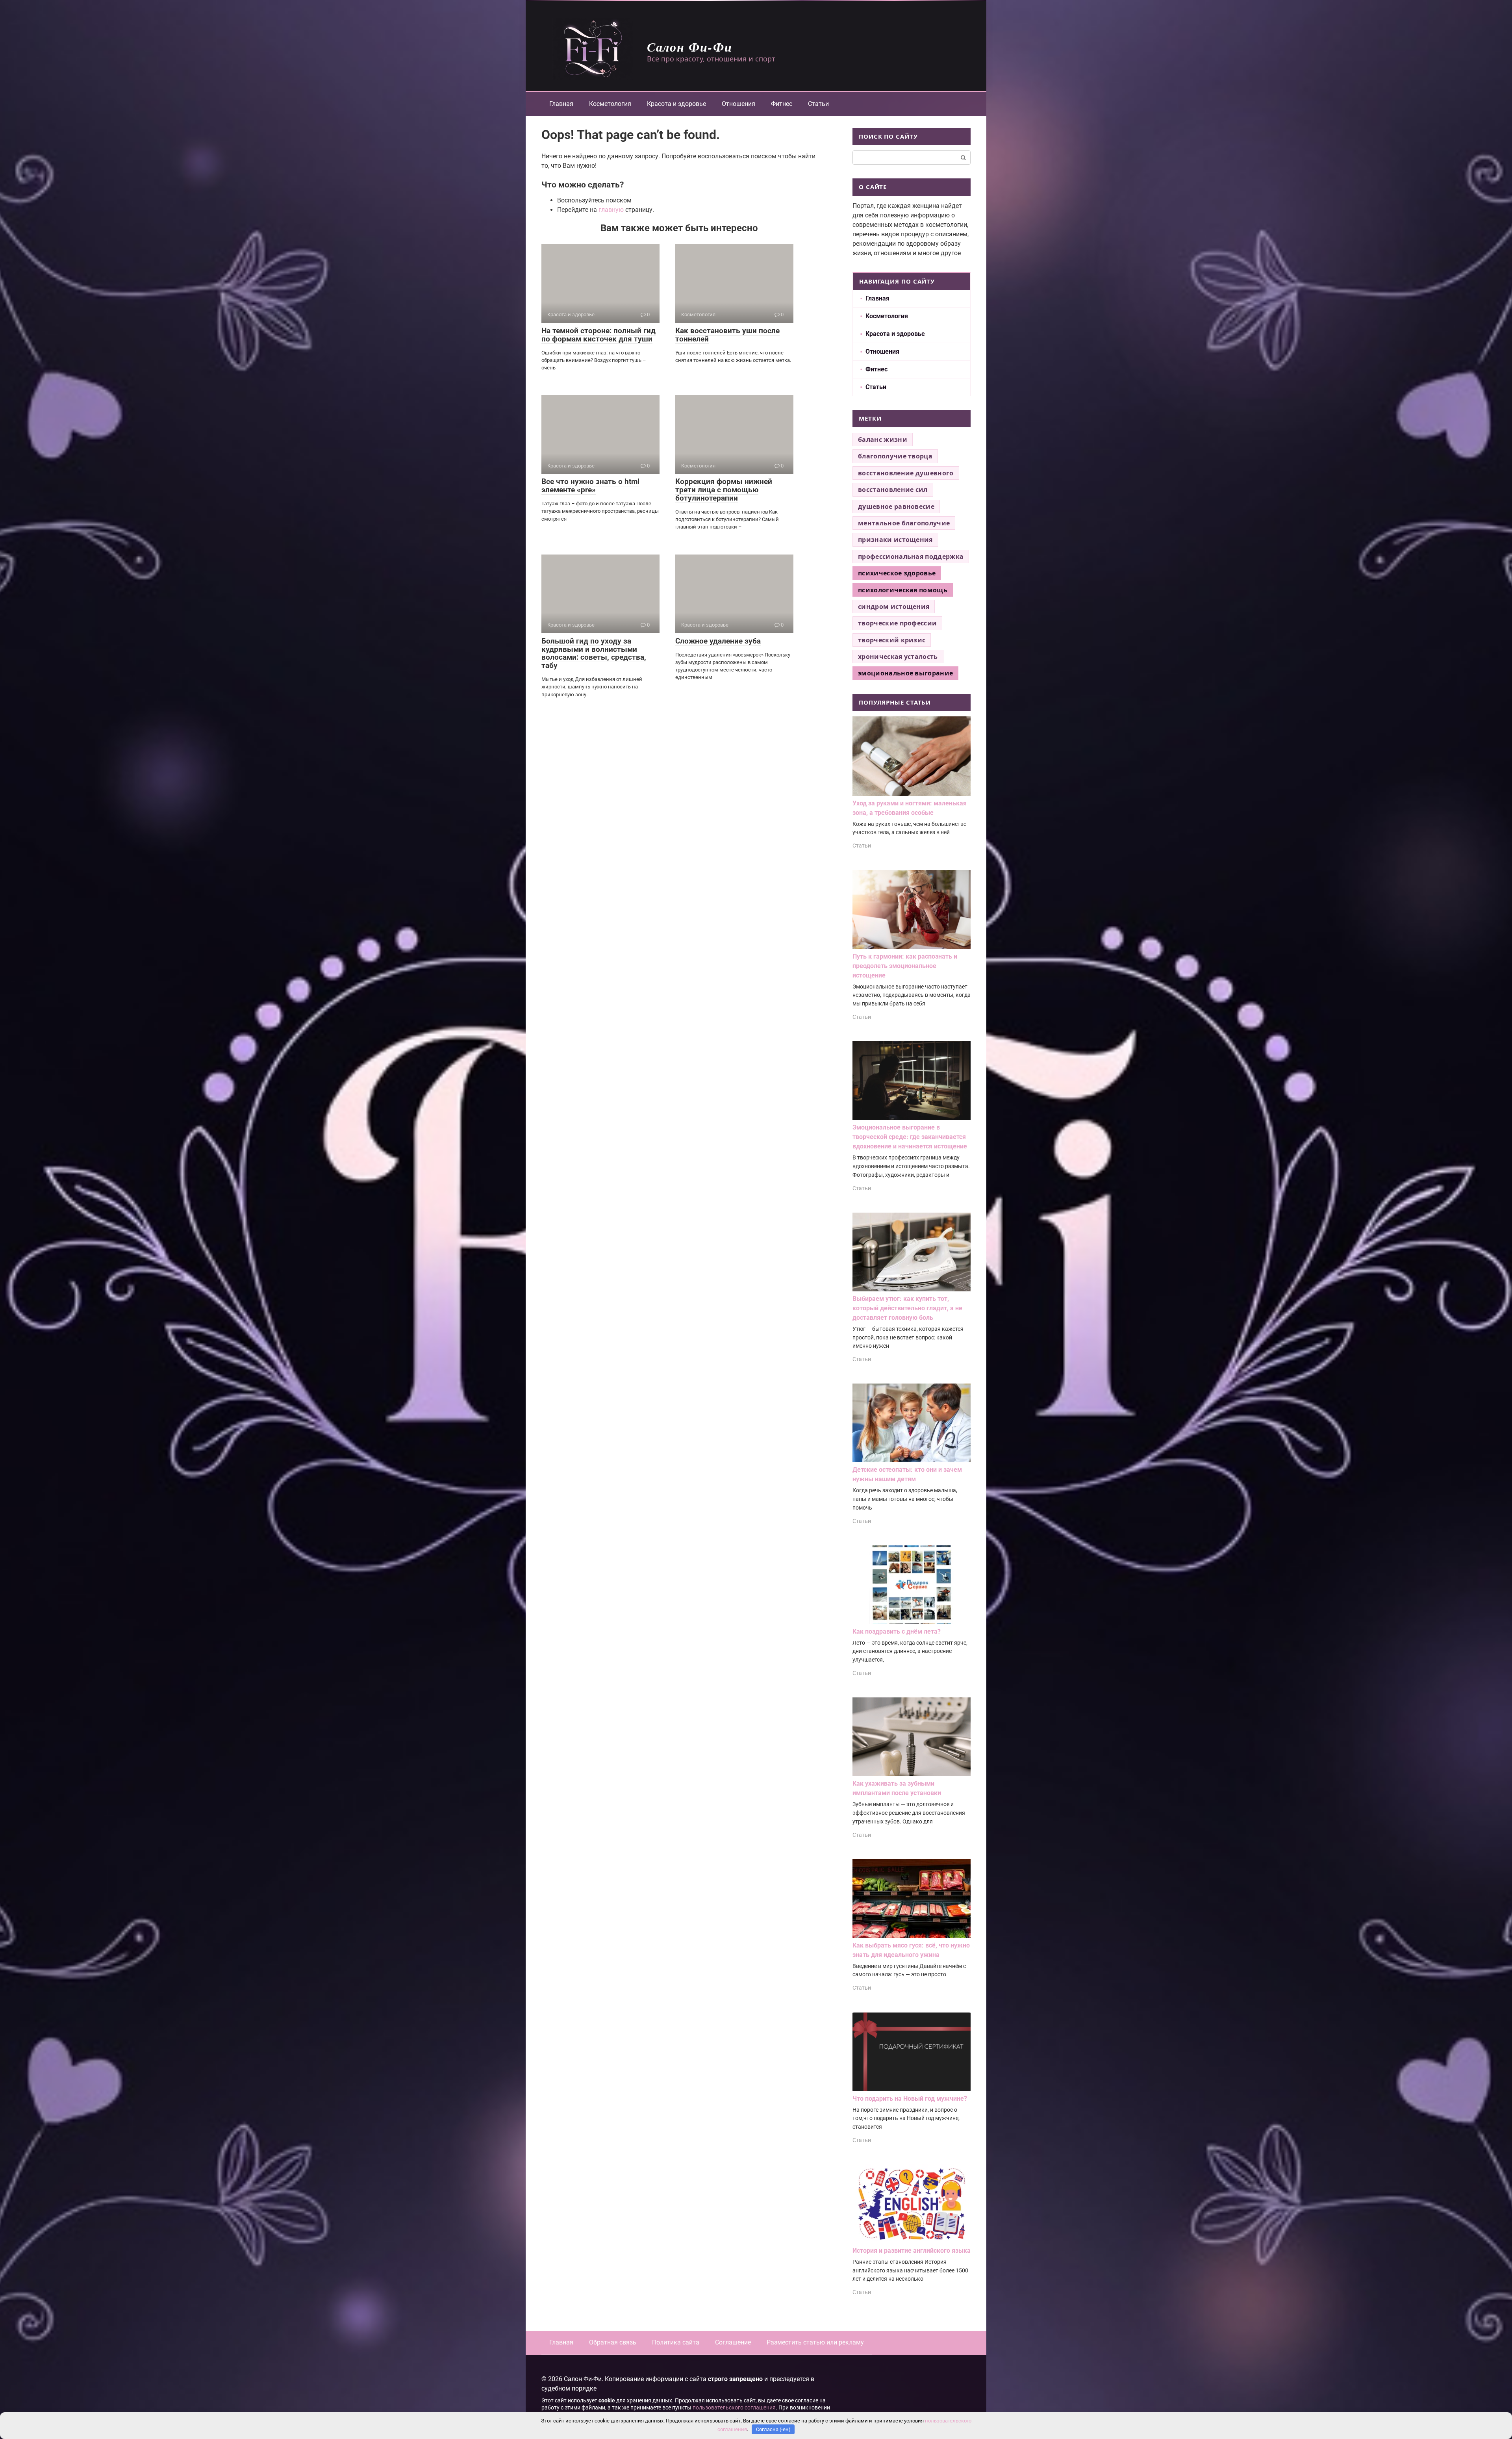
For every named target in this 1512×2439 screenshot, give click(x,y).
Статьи (818, 104)
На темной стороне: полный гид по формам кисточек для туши (598, 335)
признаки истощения (895, 540)
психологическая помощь (903, 590)
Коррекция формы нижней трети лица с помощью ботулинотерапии (724, 490)
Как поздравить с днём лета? (897, 1631)
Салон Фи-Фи (690, 47)
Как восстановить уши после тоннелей (727, 335)
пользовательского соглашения (734, 2408)
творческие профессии (897, 623)
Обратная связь (613, 2342)
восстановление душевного (906, 473)
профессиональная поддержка (911, 556)
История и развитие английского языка (912, 2251)
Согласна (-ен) (773, 2429)
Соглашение (733, 2342)
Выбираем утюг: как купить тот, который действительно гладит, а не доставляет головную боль (907, 1308)
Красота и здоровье (676, 104)
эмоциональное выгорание (905, 673)
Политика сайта (676, 2342)
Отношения (738, 104)
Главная (561, 104)
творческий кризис (892, 640)
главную (611, 210)
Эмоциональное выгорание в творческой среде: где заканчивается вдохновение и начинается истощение (910, 1137)
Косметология (610, 104)
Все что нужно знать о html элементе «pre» (590, 486)
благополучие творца (895, 456)
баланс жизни (883, 440)
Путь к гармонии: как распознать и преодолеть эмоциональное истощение (905, 966)
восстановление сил (893, 490)
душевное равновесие (896, 506)
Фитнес (782, 104)
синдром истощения (894, 607)
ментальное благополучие (904, 523)
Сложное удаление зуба (718, 641)
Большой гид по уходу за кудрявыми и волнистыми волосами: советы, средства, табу (594, 653)
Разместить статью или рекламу (815, 2342)
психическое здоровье (897, 573)
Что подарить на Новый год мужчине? (910, 2099)
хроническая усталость (898, 657)
